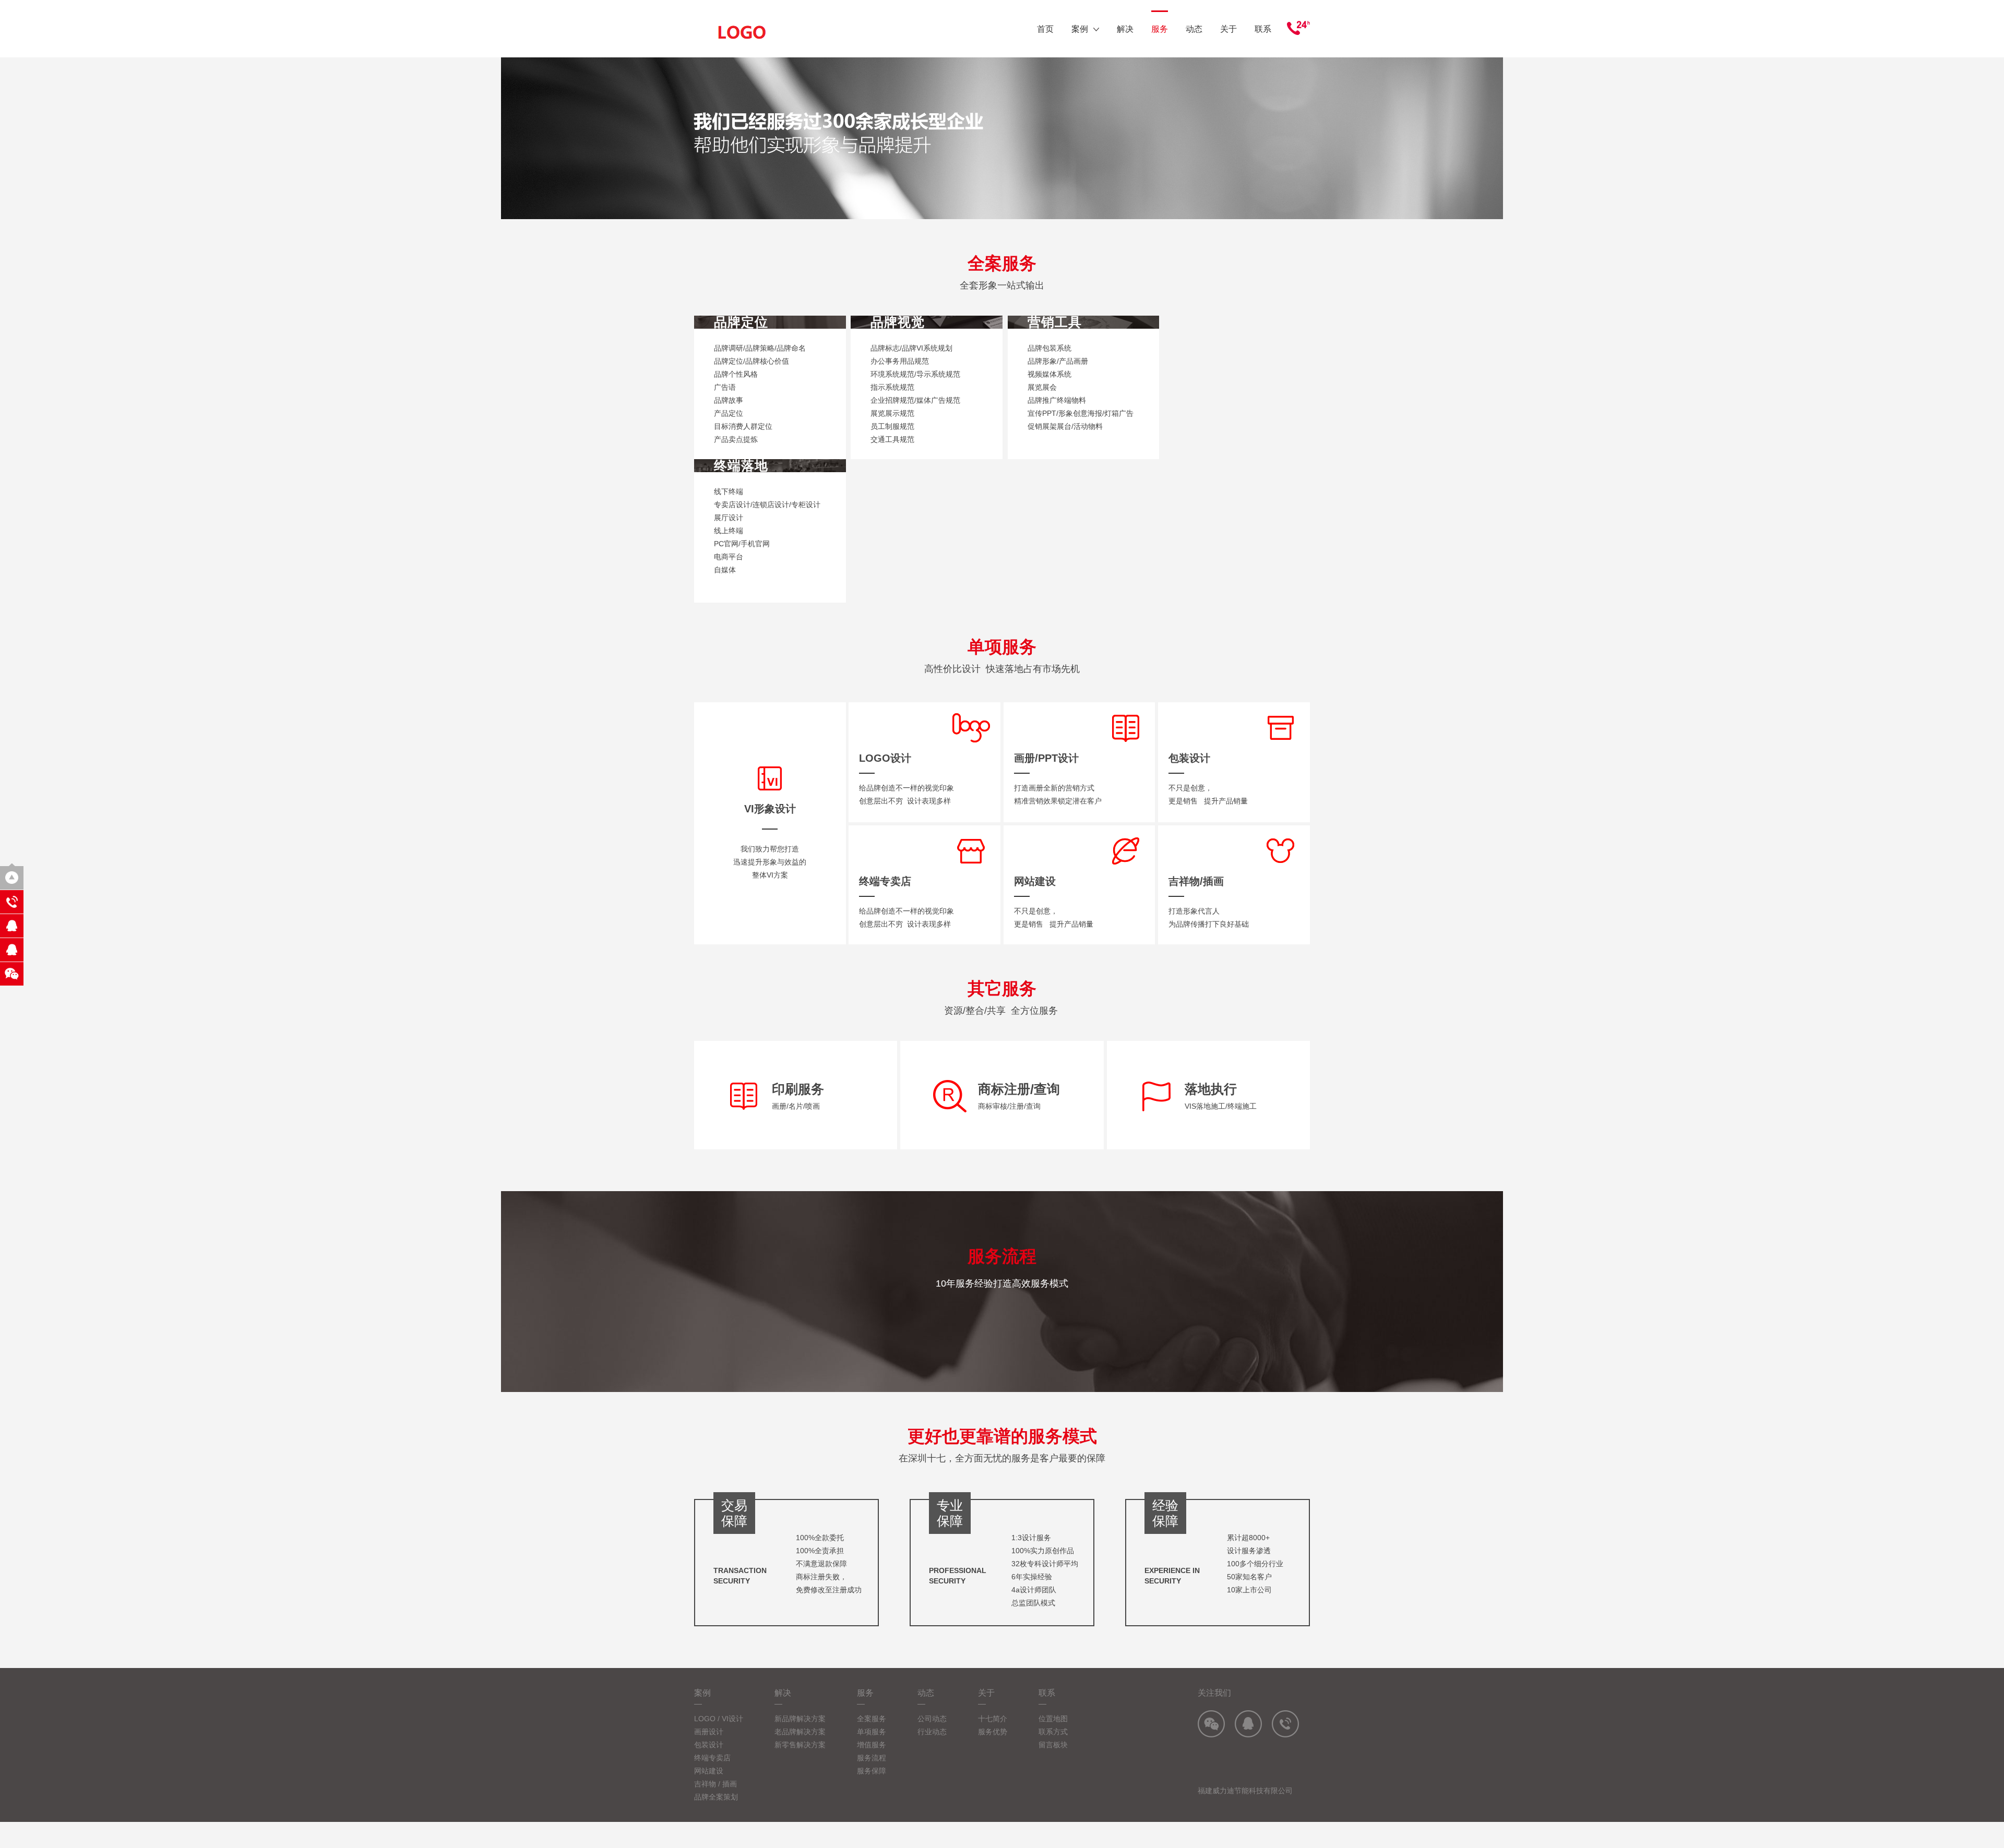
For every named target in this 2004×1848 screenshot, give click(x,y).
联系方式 (1053, 1732)
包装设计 (709, 1745)
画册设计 (709, 1732)
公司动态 (932, 1719)
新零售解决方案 (800, 1745)
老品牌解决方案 (800, 1732)
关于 (1228, 29)
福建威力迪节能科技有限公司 (1245, 1791)
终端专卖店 (712, 1758)
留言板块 (1053, 1745)
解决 (1125, 29)
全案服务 (872, 1719)
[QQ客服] (12, 926)
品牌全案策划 (716, 1797)
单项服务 (872, 1732)
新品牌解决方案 (800, 1719)
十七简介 (993, 1719)
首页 (1045, 29)
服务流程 (872, 1758)
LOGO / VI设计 (719, 1719)
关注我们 (1214, 1693)
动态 (1194, 29)
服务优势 (993, 1732)
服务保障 (872, 1771)
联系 (1263, 29)
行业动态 (932, 1732)
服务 (1160, 29)
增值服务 (872, 1745)
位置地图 (1053, 1719)
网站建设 (709, 1771)
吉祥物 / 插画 (715, 1784)
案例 (1080, 29)
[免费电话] (12, 902)
